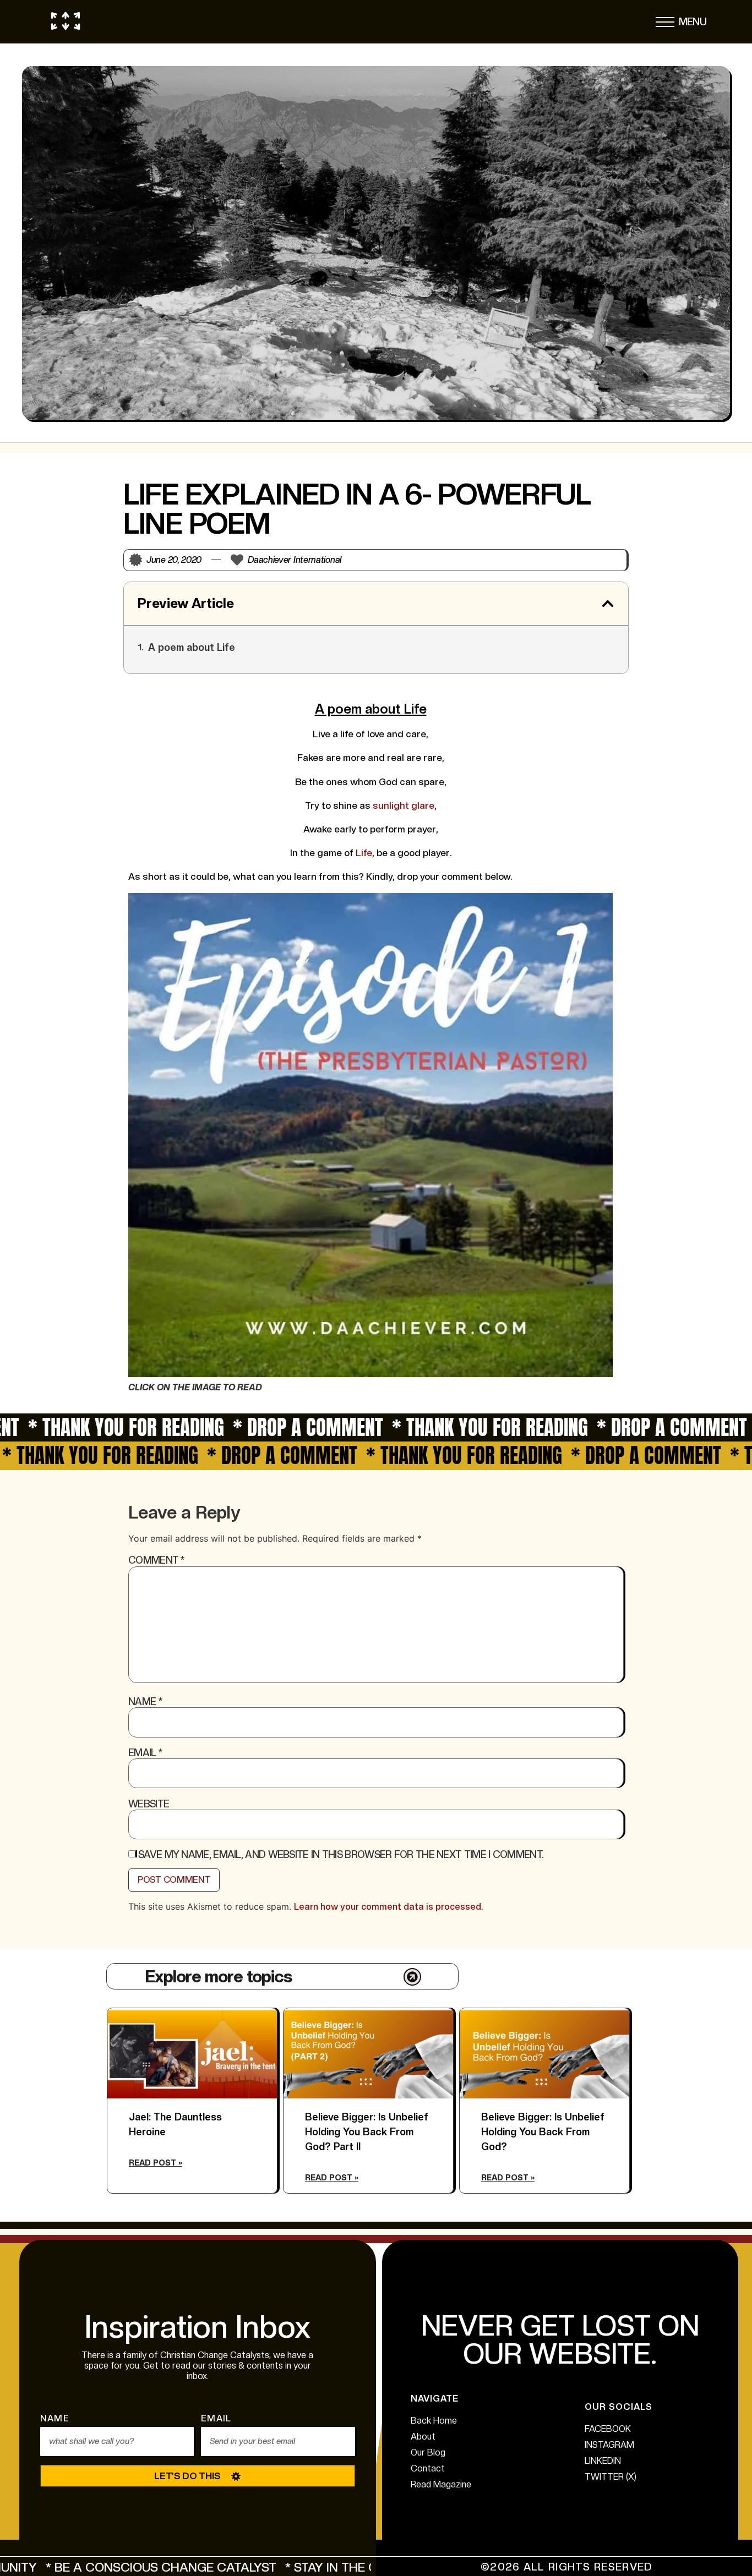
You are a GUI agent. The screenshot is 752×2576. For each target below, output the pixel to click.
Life (363, 853)
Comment (156, 1560)
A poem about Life (192, 647)
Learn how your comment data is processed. (388, 1907)
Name (145, 1702)
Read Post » (156, 2163)
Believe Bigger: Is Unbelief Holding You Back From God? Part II (367, 2132)
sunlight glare (402, 805)
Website (149, 1804)
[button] (665, 25)
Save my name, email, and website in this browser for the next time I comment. (341, 1855)
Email (145, 1753)
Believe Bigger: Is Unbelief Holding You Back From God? (543, 2132)
